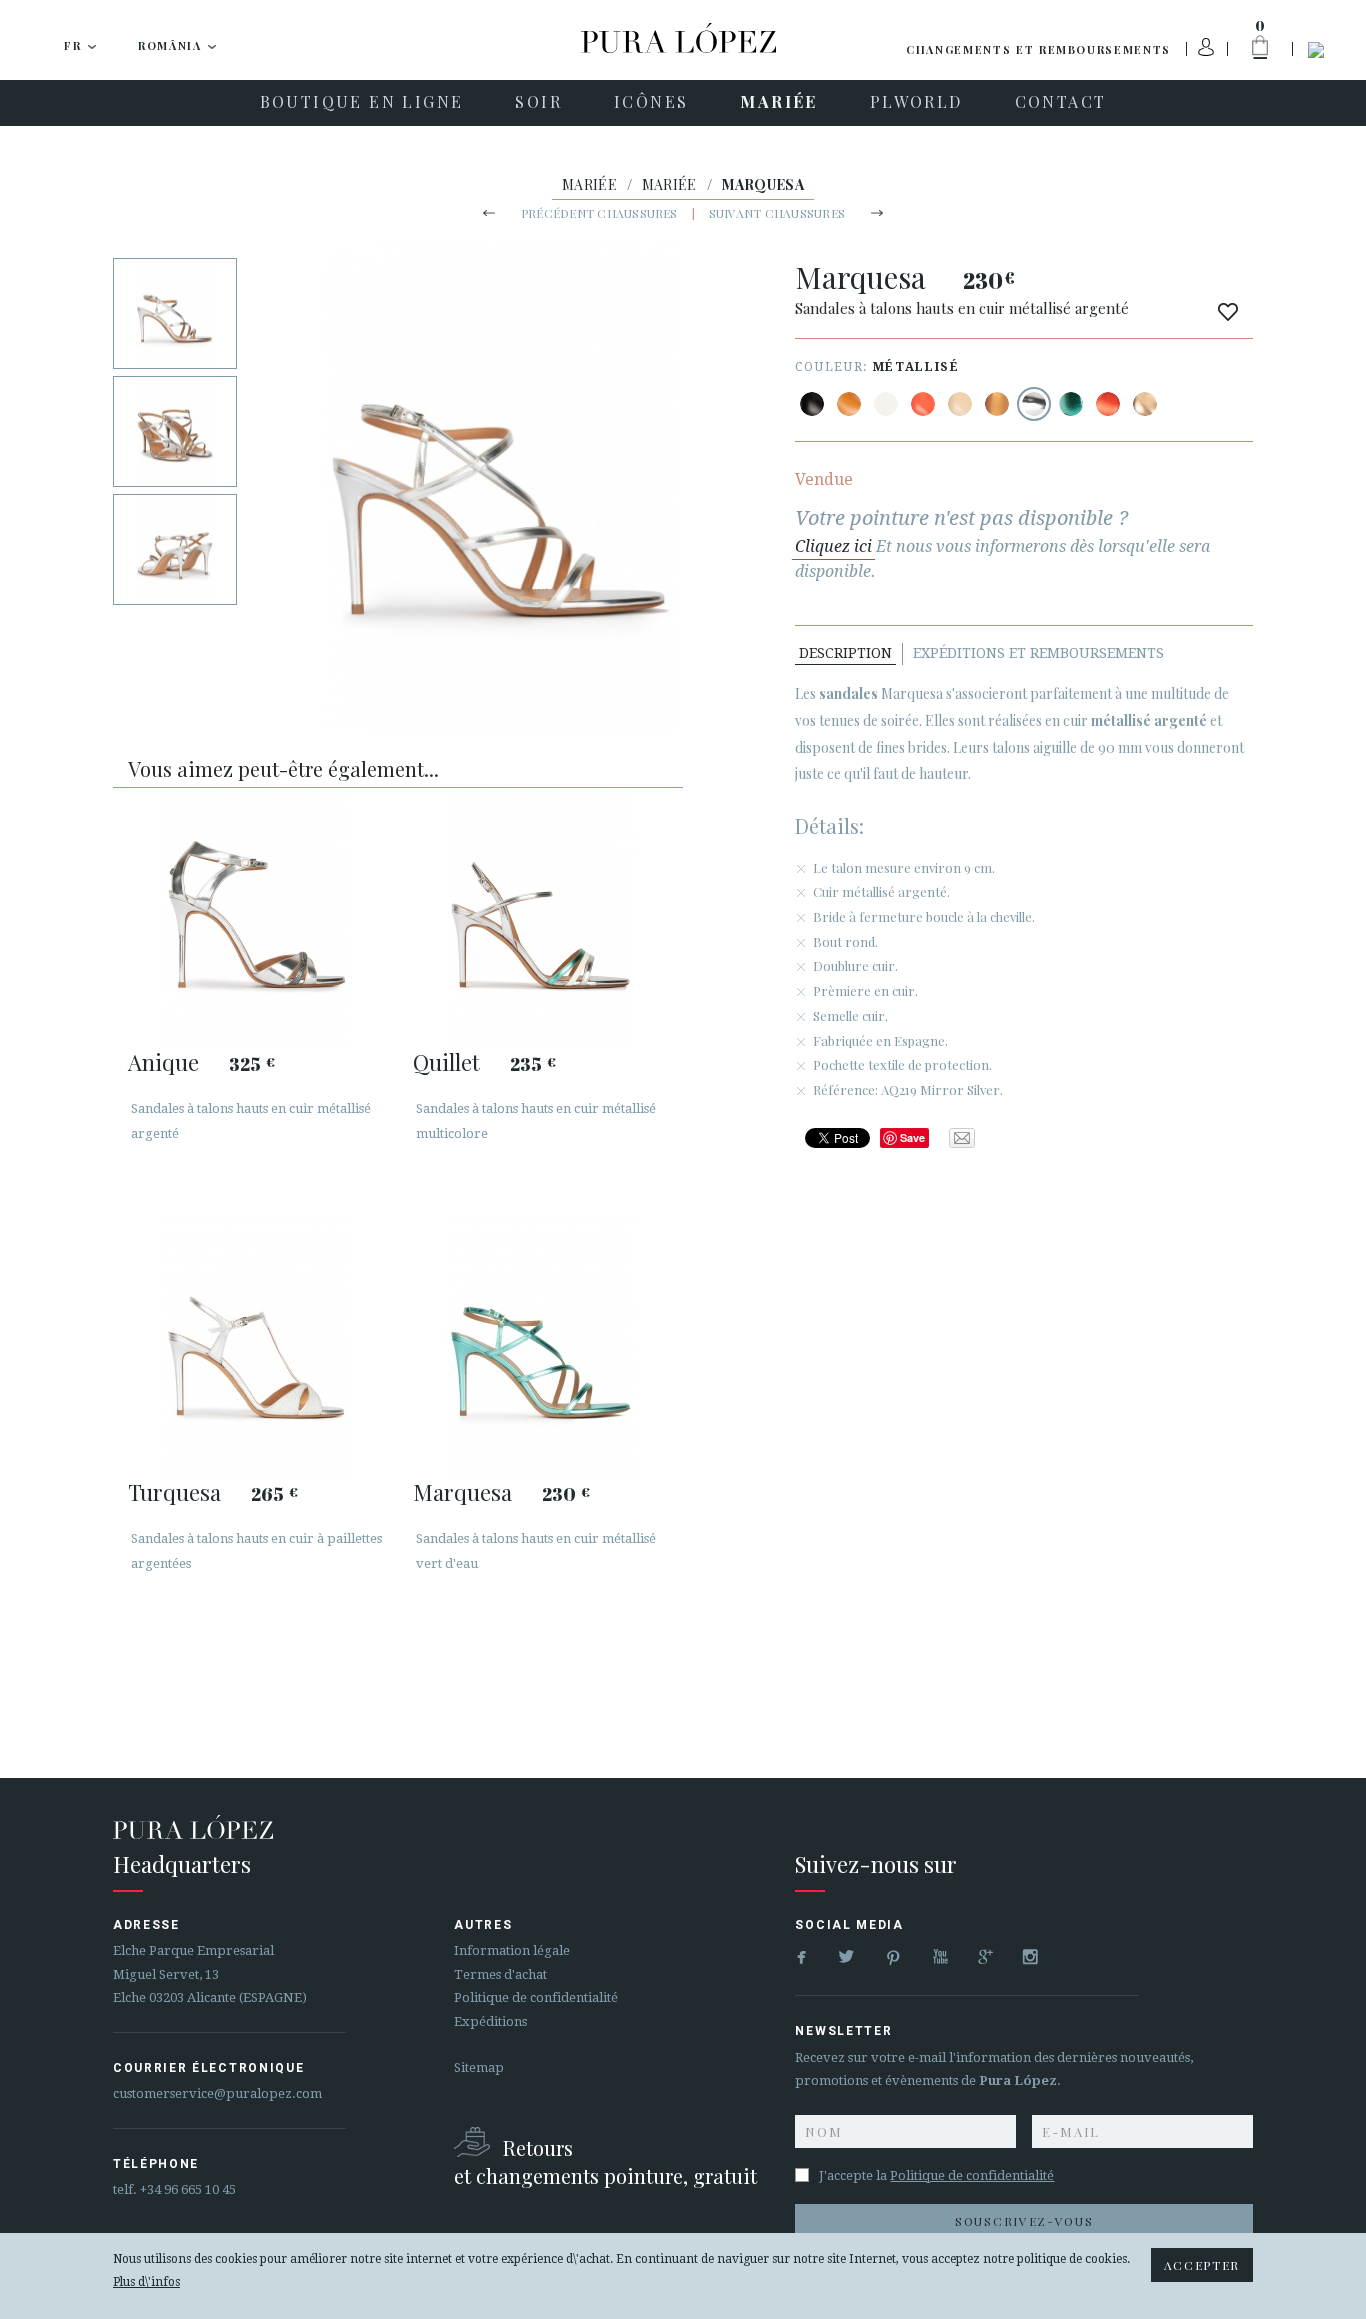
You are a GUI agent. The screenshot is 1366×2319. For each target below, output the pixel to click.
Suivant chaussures (777, 213)
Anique (163, 1062)
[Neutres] (960, 404)
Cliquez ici (833, 546)
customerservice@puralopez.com (217, 2093)
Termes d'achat (500, 1974)
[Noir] (812, 404)
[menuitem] (362, 103)
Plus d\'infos (146, 2282)
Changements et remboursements (1038, 49)
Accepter (1202, 2265)
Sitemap (479, 2067)
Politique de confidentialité (536, 1997)
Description (845, 653)
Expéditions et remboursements (1038, 653)
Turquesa (174, 1492)
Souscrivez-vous (1024, 2221)
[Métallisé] (997, 404)
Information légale (512, 1950)
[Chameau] (849, 404)
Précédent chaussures (599, 213)
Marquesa (462, 1492)
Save (912, 1137)
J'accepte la (936, 2175)
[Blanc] (886, 404)
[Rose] (923, 404)
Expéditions (490, 2021)
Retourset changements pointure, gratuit (605, 2161)
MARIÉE (589, 184)
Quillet (446, 1062)
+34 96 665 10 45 (188, 2189)
